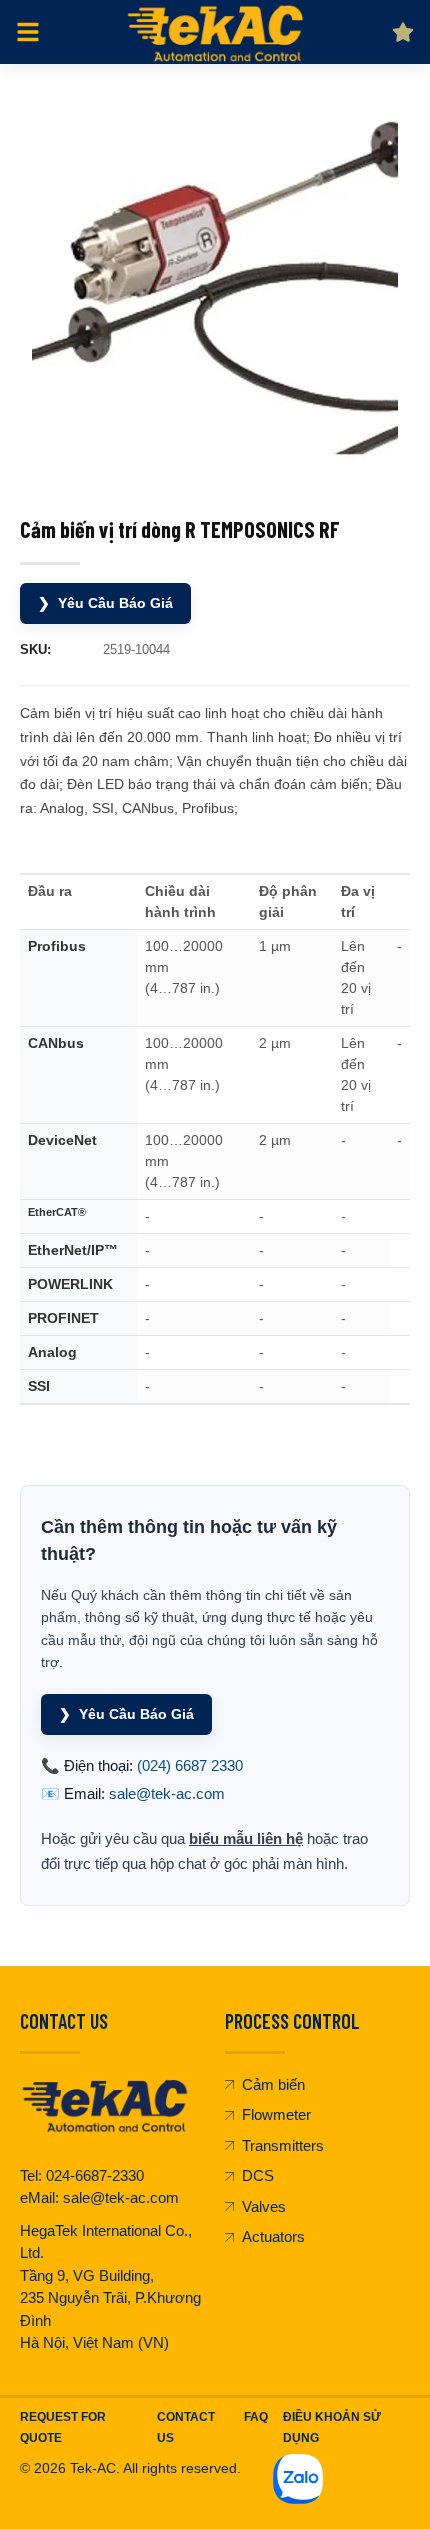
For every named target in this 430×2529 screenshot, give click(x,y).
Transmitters (283, 2145)
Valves (264, 2206)
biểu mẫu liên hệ (246, 1838)
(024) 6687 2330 (190, 1765)
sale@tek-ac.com (167, 1793)
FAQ (256, 2417)
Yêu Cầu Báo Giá (105, 603)
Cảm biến (273, 2084)
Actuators (273, 2236)
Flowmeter (276, 2114)
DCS (258, 2175)
